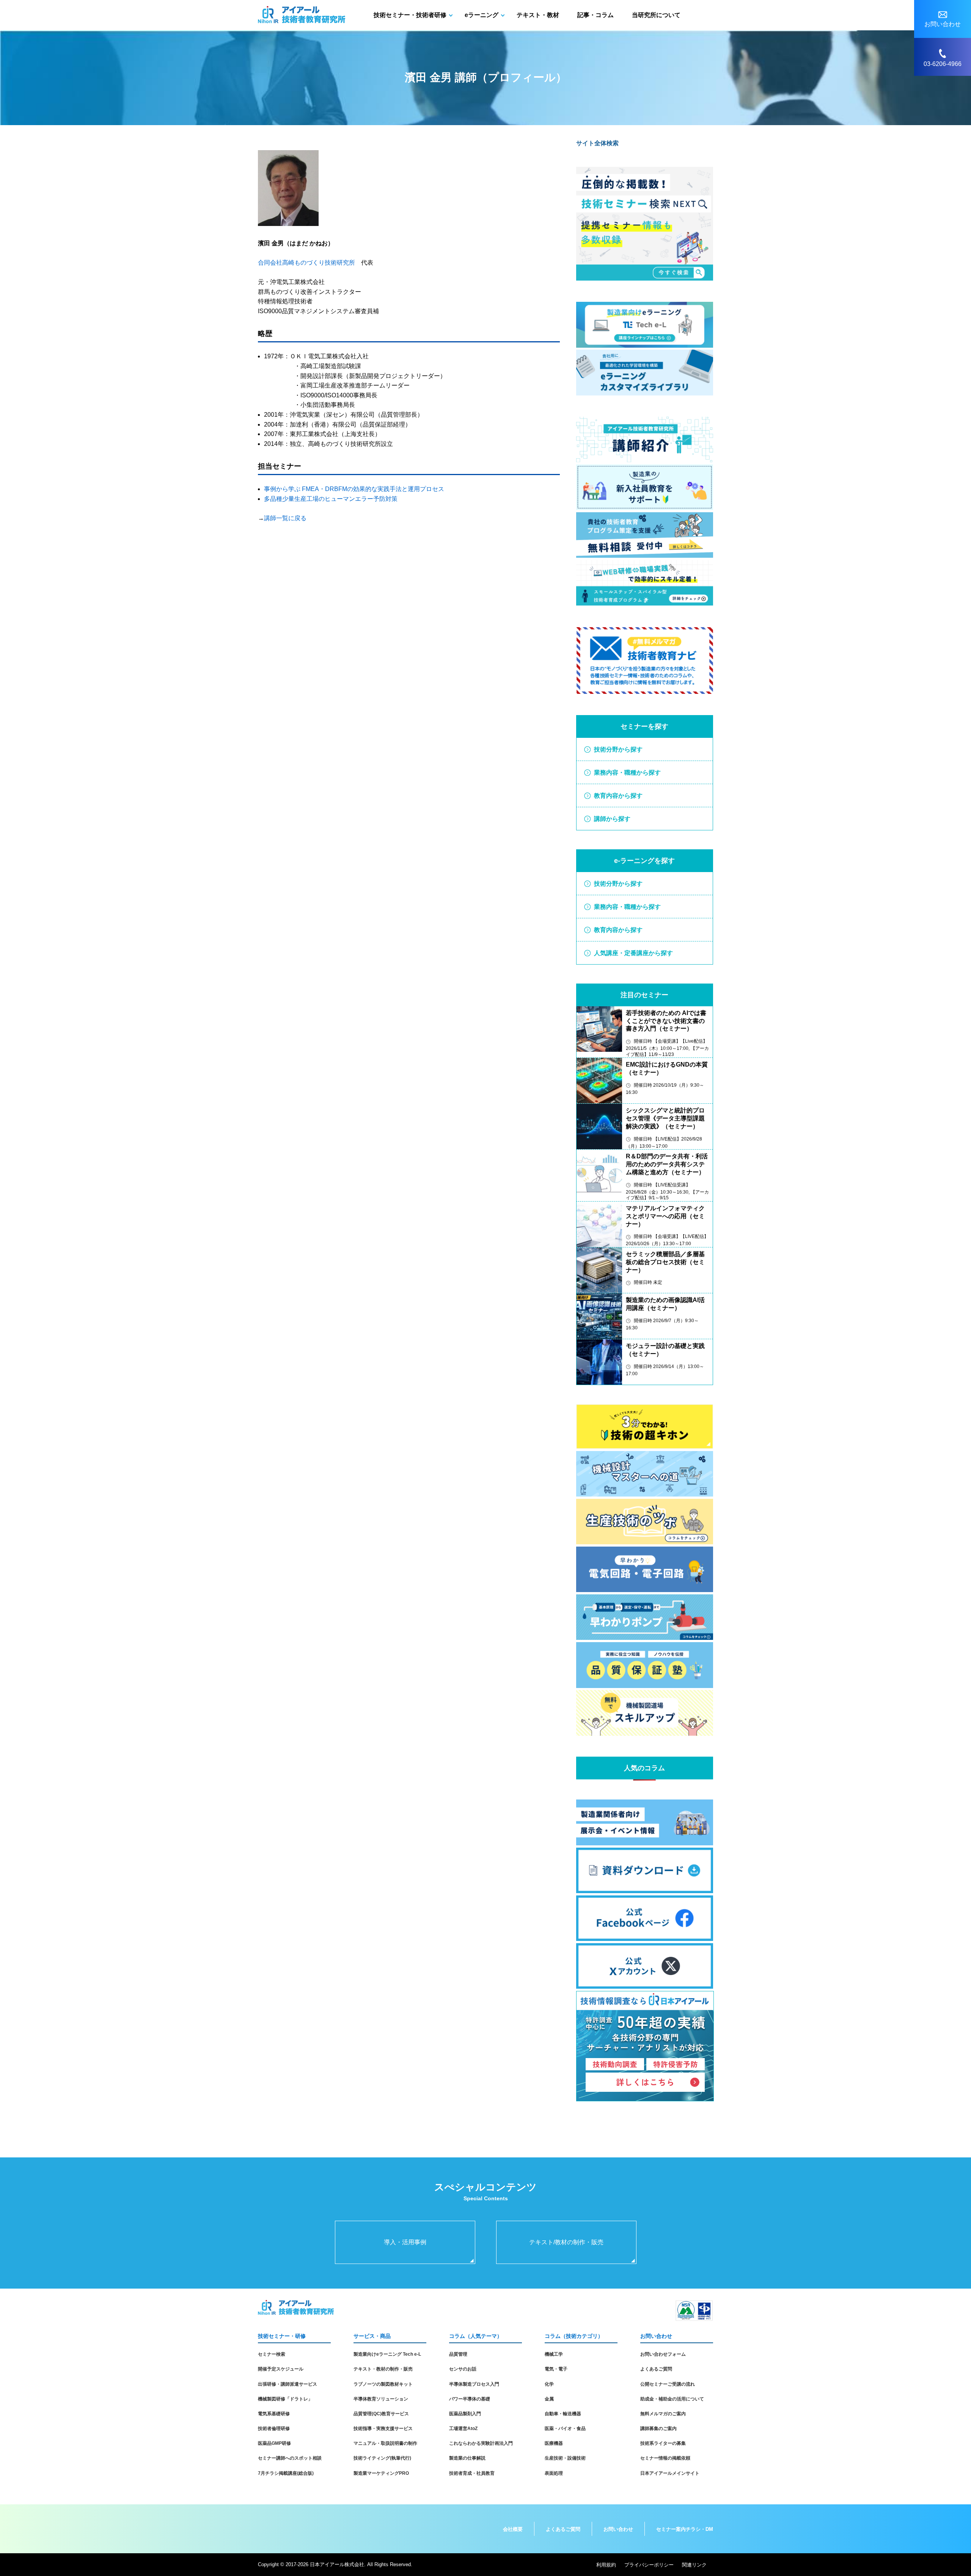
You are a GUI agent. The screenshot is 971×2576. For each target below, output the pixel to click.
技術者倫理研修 (274, 2429)
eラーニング (482, 15)
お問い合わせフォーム (663, 2354)
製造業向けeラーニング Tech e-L (387, 2354)
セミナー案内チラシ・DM (685, 2529)
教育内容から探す (618, 796)
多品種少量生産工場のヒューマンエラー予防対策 (331, 499)
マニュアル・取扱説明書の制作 (385, 2443)
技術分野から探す (618, 749)
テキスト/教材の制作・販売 (566, 2242)
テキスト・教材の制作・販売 (383, 2369)
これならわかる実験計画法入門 (481, 2443)
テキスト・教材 (538, 15)
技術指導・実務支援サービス (383, 2429)
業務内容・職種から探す (627, 773)
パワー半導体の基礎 (470, 2399)
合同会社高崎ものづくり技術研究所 (306, 263)
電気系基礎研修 (274, 2414)
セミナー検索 (272, 2354)
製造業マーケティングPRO (381, 2473)
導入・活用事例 (405, 2242)
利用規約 (606, 2565)
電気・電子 (556, 2369)
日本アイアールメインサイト (670, 2473)
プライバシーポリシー (649, 2565)
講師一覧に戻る (285, 518)
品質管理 (458, 2354)
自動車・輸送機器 (563, 2414)
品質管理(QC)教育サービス (381, 2414)
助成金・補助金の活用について (672, 2399)
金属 (549, 2399)
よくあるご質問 (656, 2369)
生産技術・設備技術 (565, 2458)
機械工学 (554, 2354)
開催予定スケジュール (281, 2369)
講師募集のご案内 (658, 2429)
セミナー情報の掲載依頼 (665, 2458)
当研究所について (656, 15)
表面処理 (554, 2473)
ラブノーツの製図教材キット (383, 2384)
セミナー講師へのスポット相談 (290, 2458)
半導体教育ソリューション (381, 2399)
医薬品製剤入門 (465, 2414)
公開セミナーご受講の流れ (668, 2384)
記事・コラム (595, 15)
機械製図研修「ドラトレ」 (285, 2399)
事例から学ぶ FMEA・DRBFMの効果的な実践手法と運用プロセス (354, 489)
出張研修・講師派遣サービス (288, 2384)
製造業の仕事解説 (467, 2458)
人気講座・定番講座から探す (633, 953)
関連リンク (694, 2565)
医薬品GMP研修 (274, 2443)
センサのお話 (463, 2369)
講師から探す (612, 819)
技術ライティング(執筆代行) (382, 2458)
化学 (549, 2384)
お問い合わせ (618, 2529)
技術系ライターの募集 (663, 2443)
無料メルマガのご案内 (663, 2414)
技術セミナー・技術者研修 (410, 15)
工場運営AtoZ (463, 2429)
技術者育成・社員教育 (472, 2473)
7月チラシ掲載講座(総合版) (286, 2473)
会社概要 (513, 2529)
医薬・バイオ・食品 (565, 2429)
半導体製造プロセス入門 (474, 2384)
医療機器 (554, 2443)
